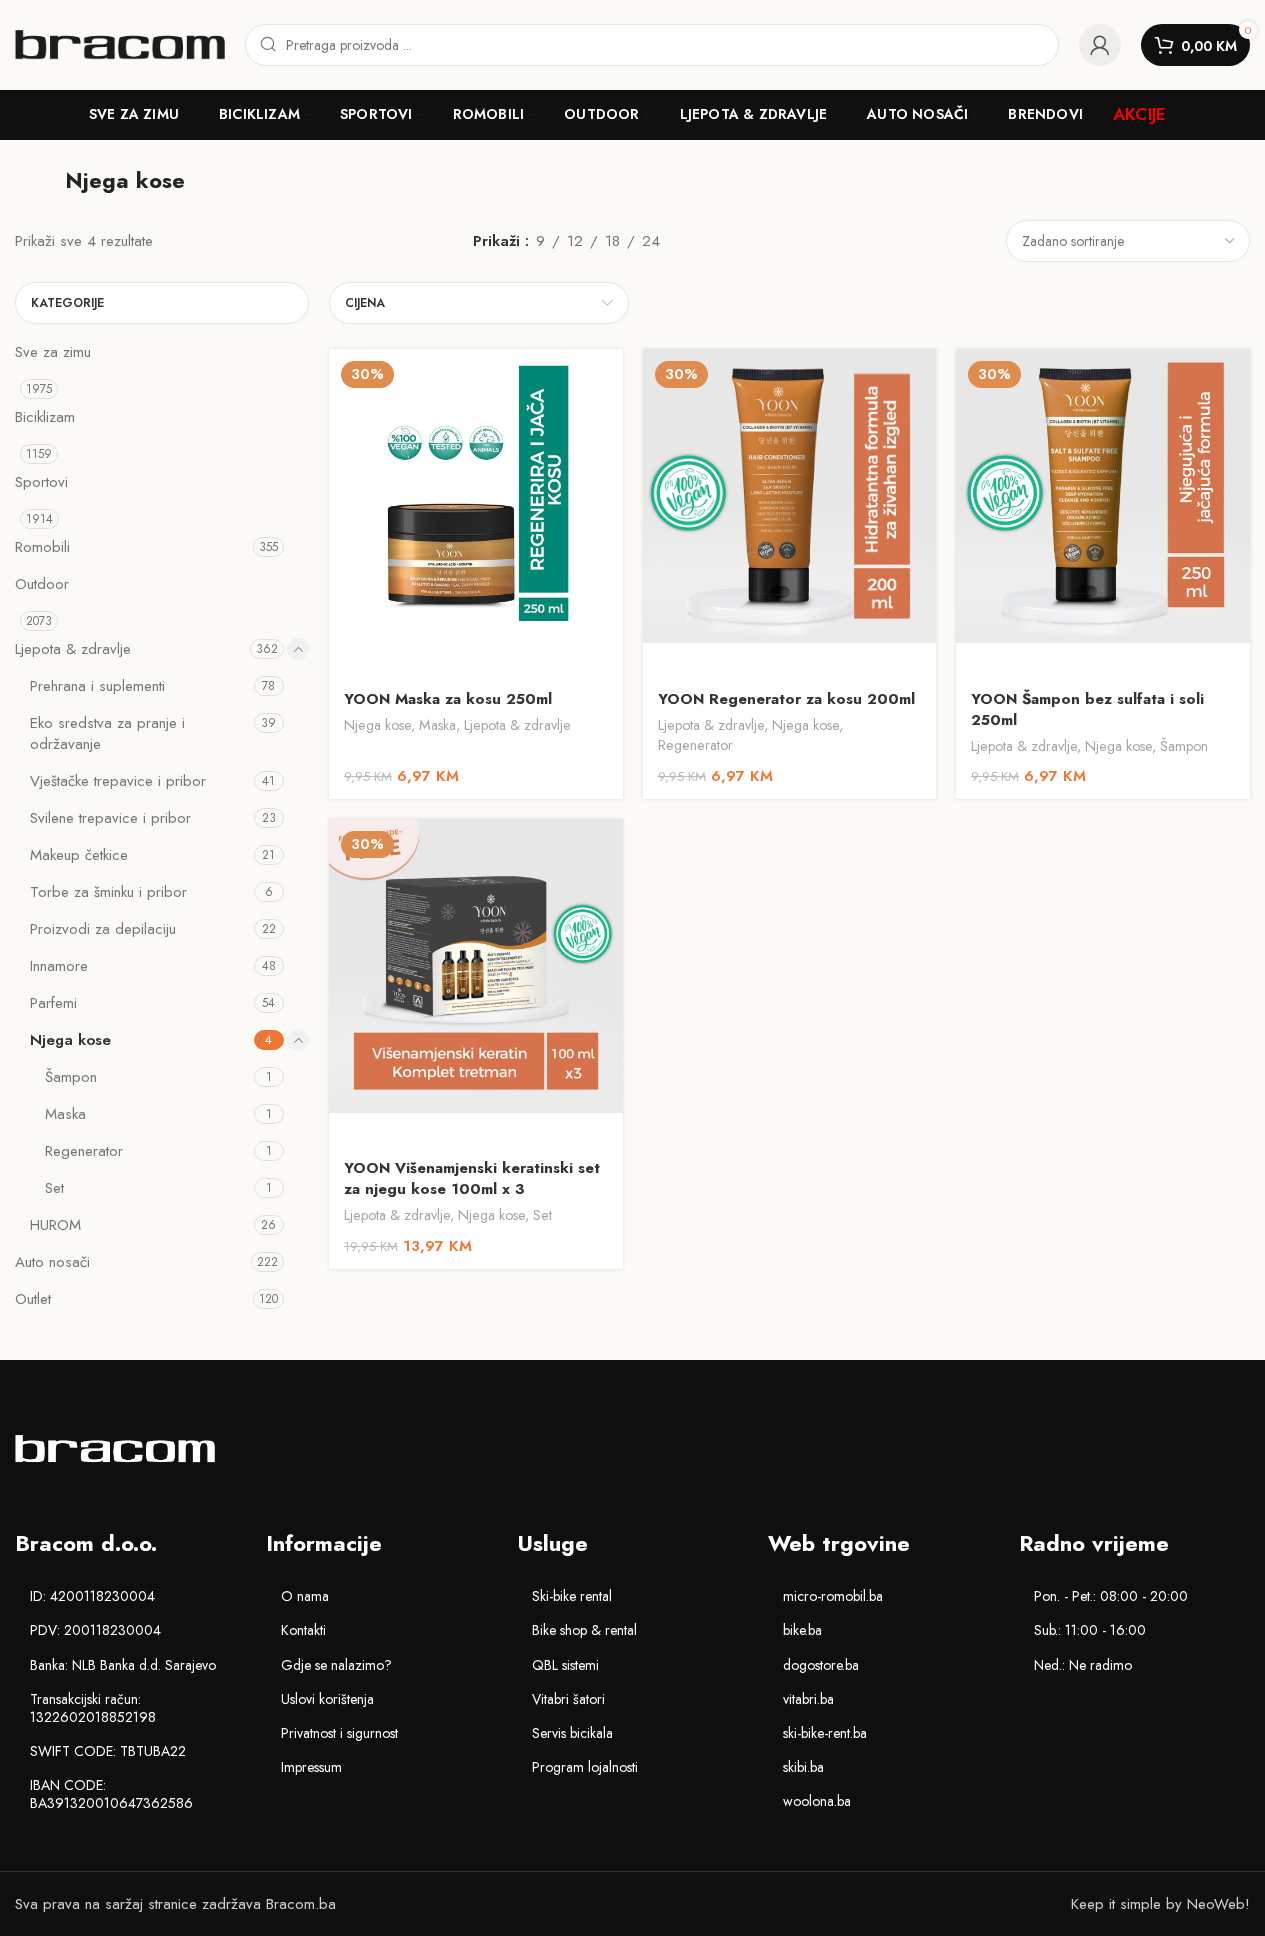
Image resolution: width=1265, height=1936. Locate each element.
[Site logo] (120, 43)
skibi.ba (803, 1767)
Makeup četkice (79, 855)
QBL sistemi (565, 1665)
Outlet (33, 1299)
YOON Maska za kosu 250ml (448, 699)
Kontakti (303, 1630)
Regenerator (84, 1151)
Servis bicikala (572, 1733)
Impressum (311, 1767)
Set (54, 1188)
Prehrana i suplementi (97, 686)
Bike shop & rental (584, 1630)
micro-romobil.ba (833, 1596)
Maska (65, 1114)
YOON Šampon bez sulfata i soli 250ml (1087, 709)
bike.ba (802, 1630)
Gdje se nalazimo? (336, 1665)
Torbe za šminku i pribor (108, 892)
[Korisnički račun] (1100, 45)
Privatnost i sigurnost (339, 1733)
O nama (305, 1596)
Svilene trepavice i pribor (110, 818)
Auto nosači (52, 1262)
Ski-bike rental (572, 1596)
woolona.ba (817, 1801)
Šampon (71, 1077)
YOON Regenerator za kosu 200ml (786, 699)
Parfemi (53, 1003)
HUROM (55, 1225)
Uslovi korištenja (327, 1699)
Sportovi (41, 482)
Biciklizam (45, 417)
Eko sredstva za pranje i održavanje (107, 733)
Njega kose (70, 1040)
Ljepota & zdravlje (73, 649)
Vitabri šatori (568, 1699)
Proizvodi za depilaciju (103, 929)
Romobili (42, 547)
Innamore (59, 966)
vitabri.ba (808, 1699)
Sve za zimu (53, 352)
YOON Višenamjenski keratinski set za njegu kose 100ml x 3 (472, 1178)
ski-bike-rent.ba (825, 1733)
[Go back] (40, 180)
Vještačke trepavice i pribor (118, 781)
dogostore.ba (821, 1665)
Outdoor (42, 584)
